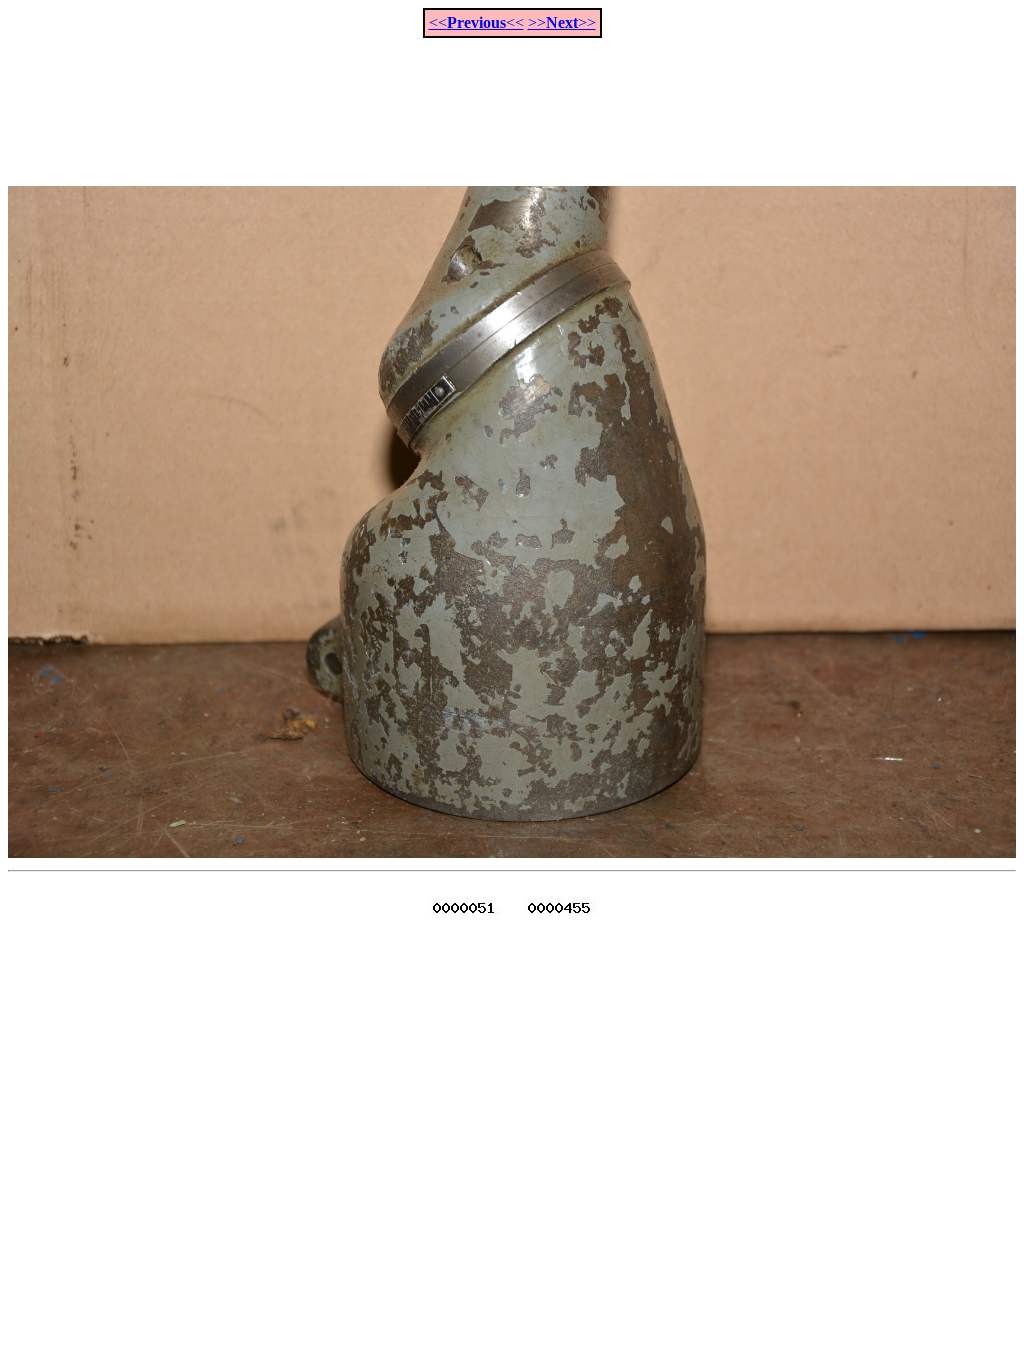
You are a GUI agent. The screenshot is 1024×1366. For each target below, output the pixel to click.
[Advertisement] (512, 101)
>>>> (562, 22)
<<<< (476, 22)
